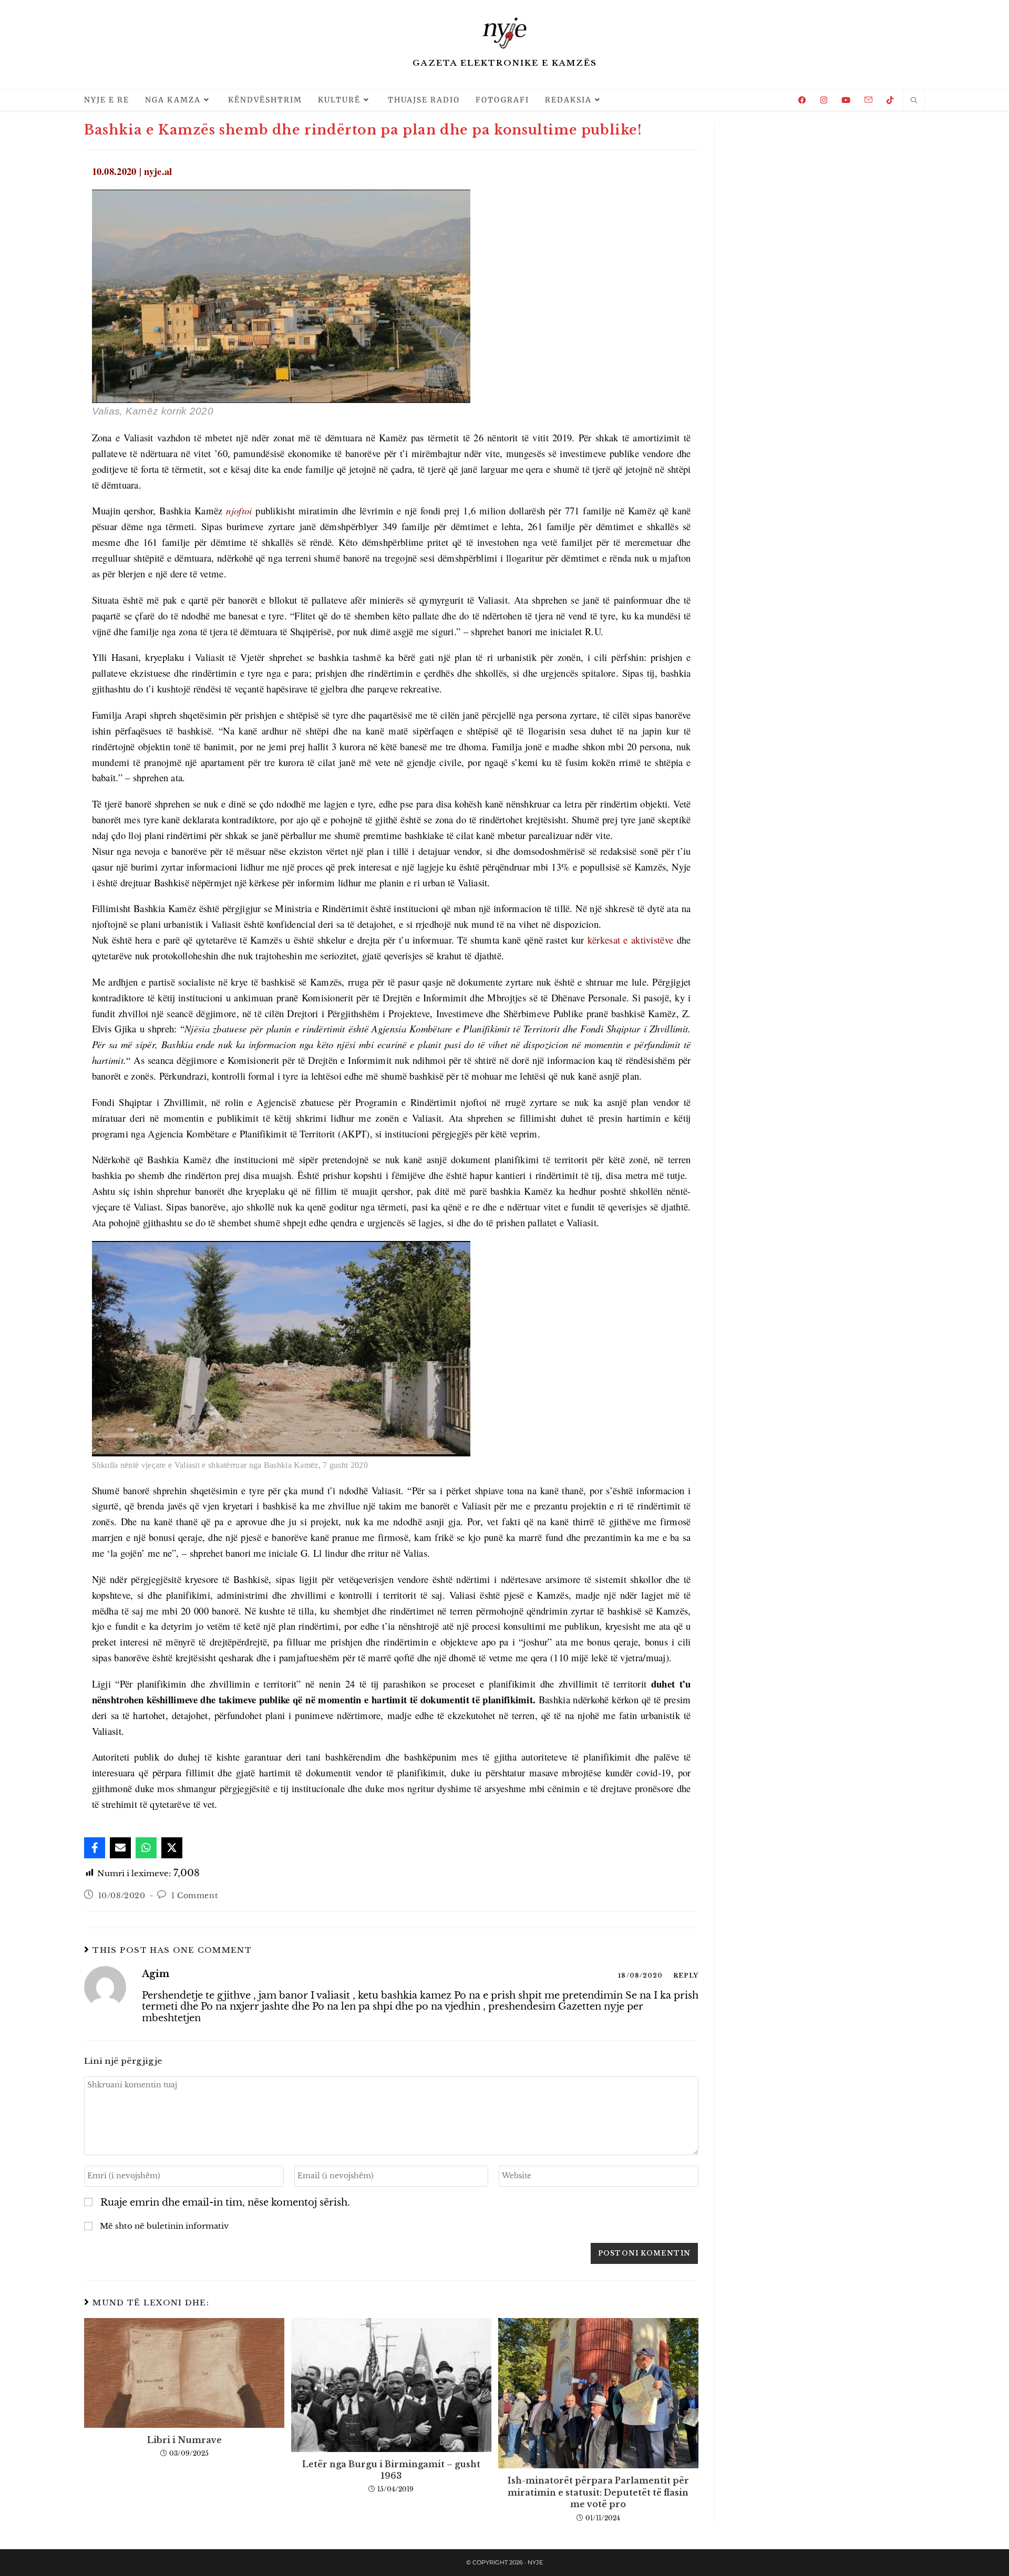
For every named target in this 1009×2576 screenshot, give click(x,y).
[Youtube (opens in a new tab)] (846, 100)
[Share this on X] (172, 1848)
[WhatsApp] (146, 1848)
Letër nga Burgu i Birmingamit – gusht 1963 (391, 2470)
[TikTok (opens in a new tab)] (890, 100)
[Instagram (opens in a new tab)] (824, 100)
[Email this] (120, 1848)
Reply (686, 1975)
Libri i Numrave (184, 2440)
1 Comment (194, 1896)
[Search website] (914, 101)
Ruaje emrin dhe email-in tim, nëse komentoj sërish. (225, 2203)
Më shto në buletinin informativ (163, 2226)
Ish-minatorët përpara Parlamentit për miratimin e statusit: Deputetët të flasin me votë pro (598, 2492)
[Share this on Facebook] (95, 1848)
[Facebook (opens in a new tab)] (802, 100)
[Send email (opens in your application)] (868, 100)
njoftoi (239, 510)
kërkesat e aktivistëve (629, 940)
